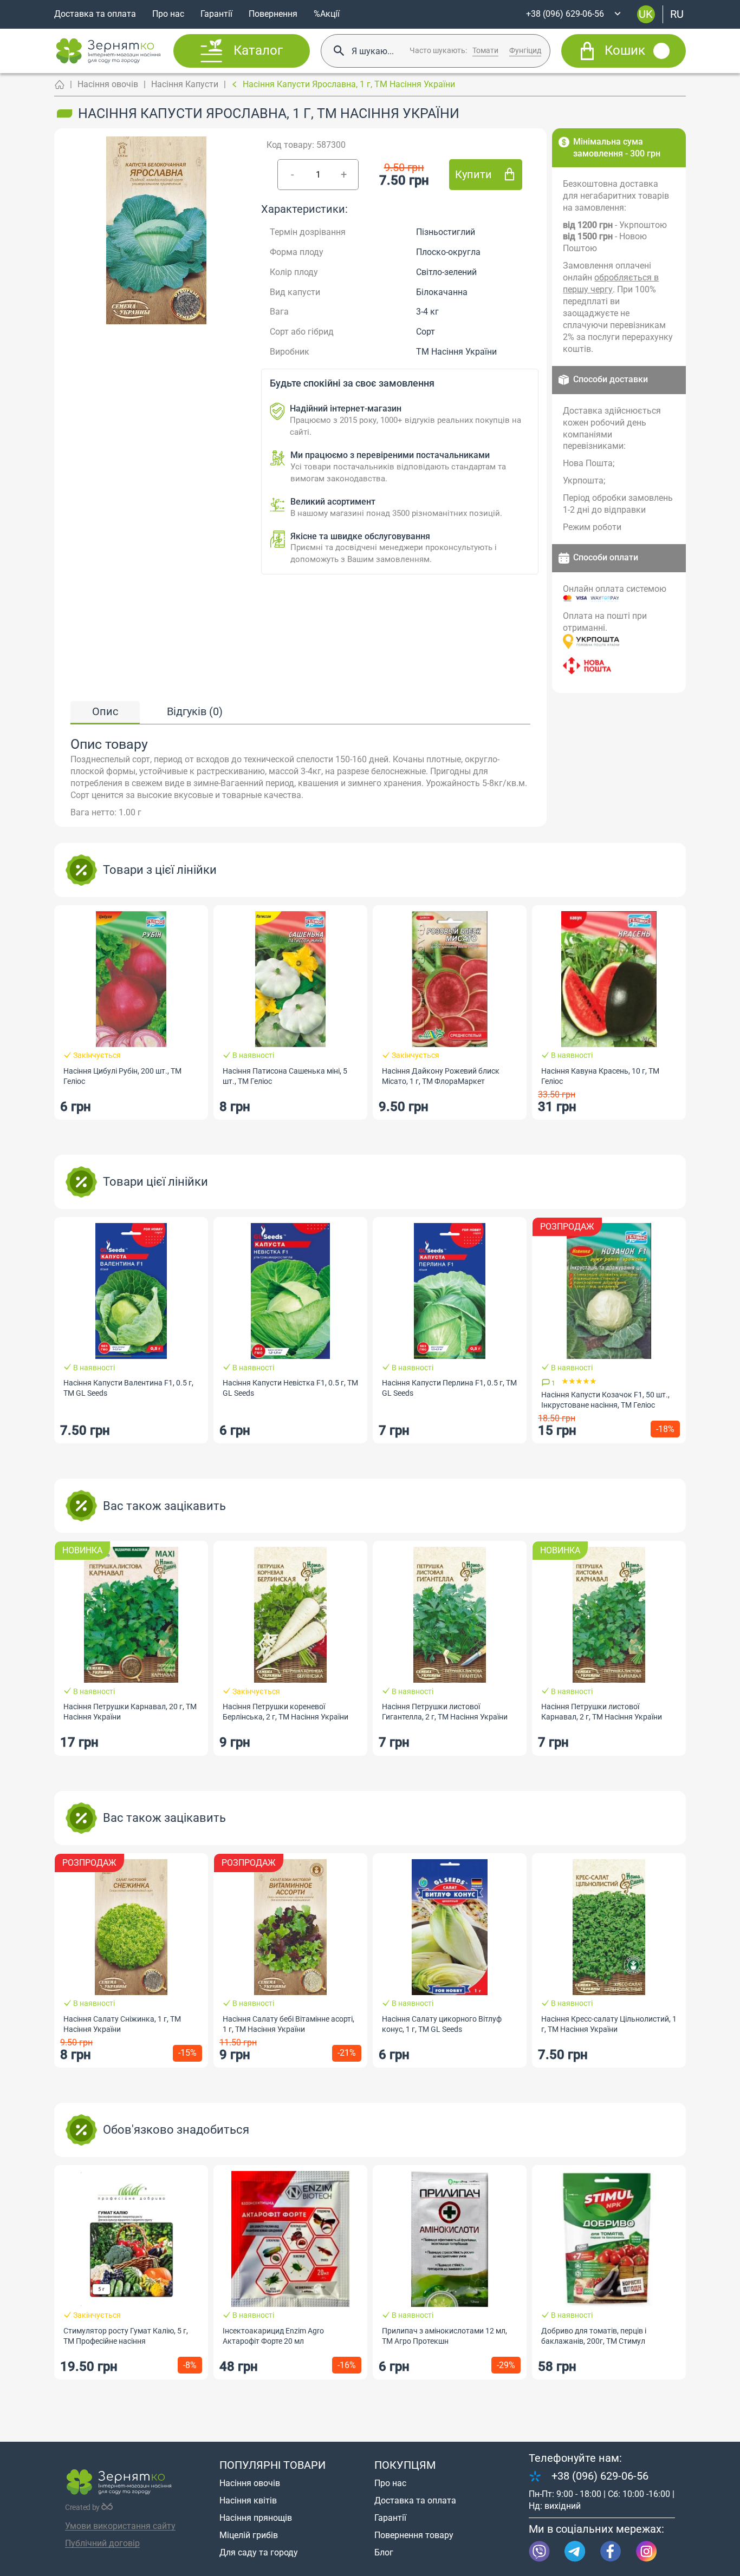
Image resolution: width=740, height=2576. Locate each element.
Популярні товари (272, 2465)
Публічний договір (102, 2543)
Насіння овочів (108, 84)
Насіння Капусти (185, 84)
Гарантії (216, 14)
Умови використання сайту (120, 2526)
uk (646, 14)
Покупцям (405, 2465)
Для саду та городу (259, 2552)
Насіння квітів (248, 2500)
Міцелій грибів (249, 2535)
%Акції (327, 14)
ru (677, 14)
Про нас (168, 14)
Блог (384, 2552)
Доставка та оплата (95, 14)
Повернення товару (414, 2535)
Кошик (625, 51)
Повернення (273, 14)
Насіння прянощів (256, 2518)
